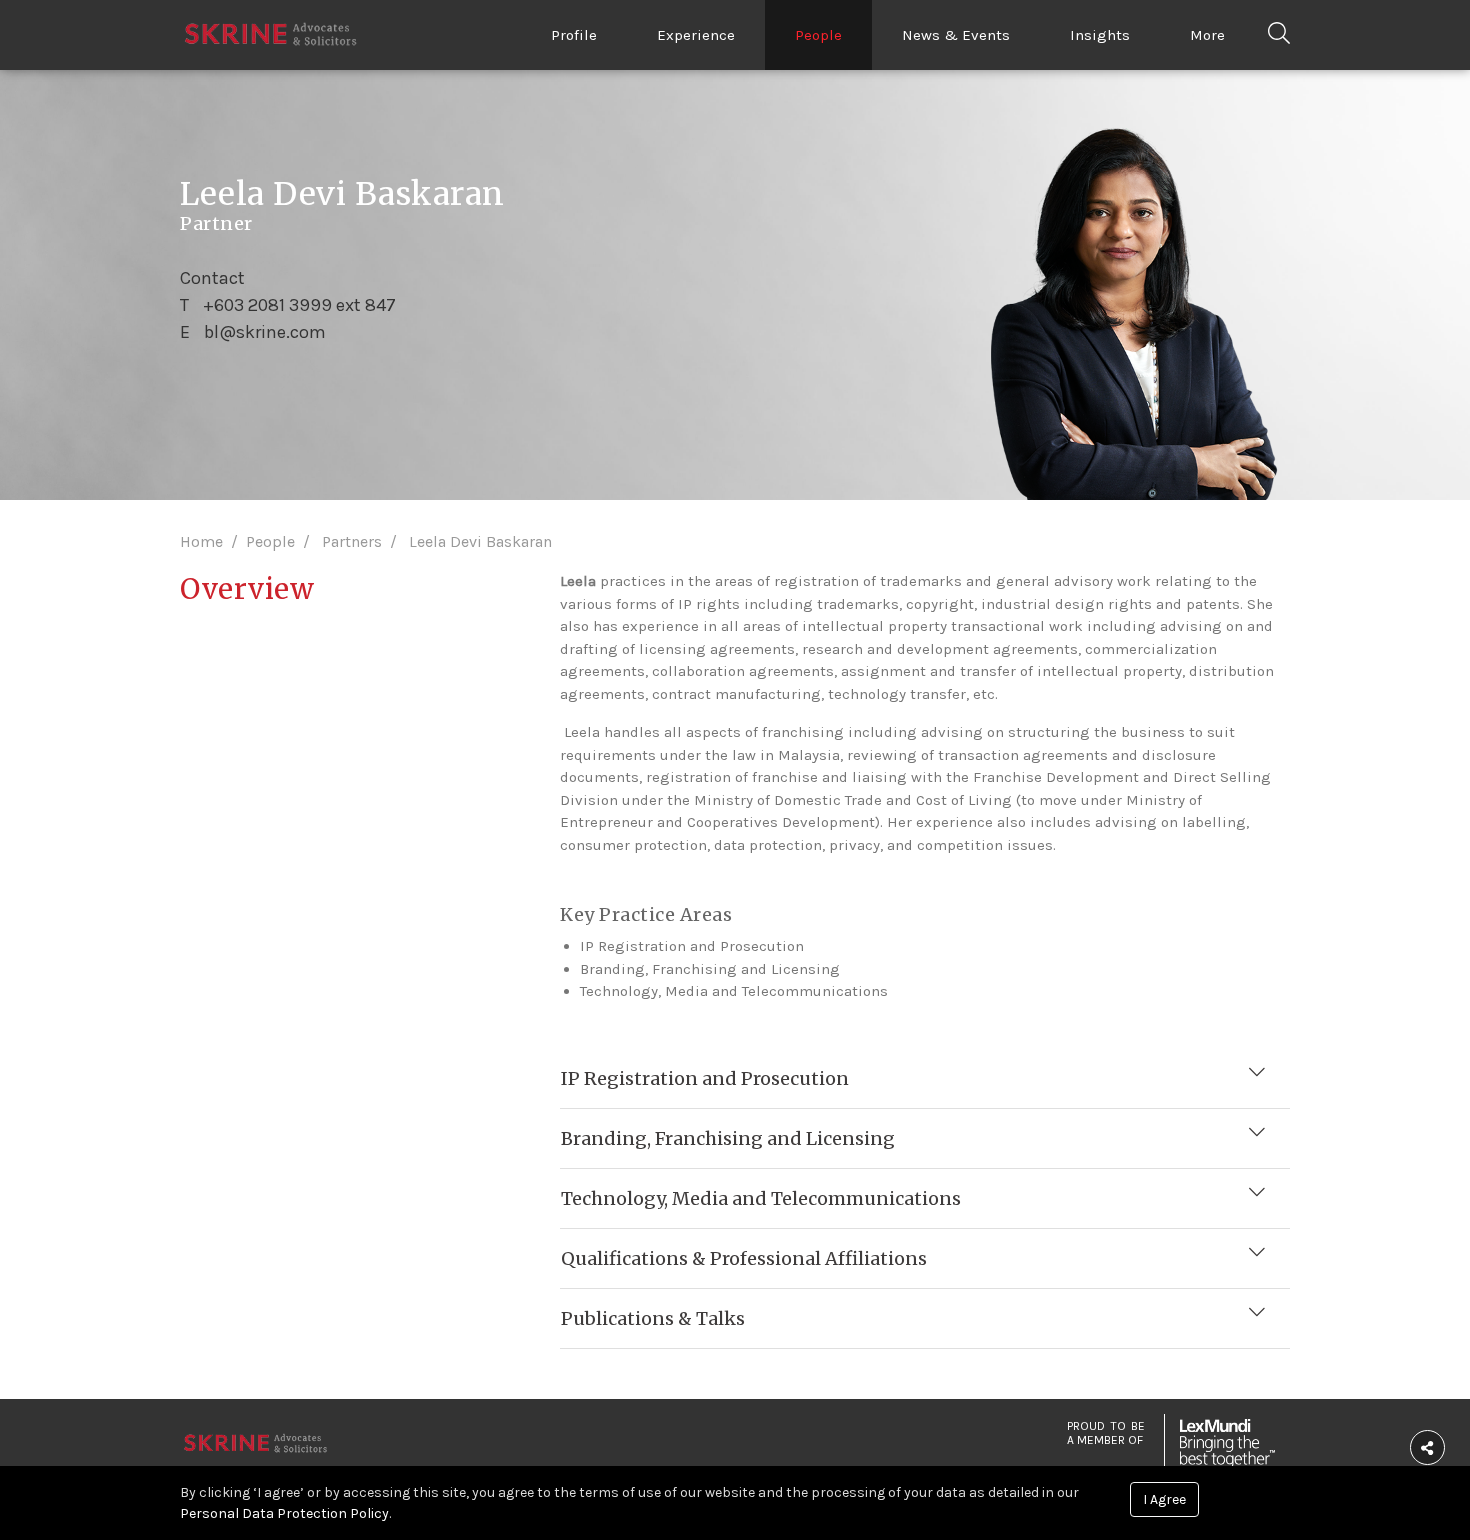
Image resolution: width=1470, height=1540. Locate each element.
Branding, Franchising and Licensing (728, 1138)
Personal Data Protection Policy (284, 1513)
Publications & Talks (653, 1318)
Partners (352, 541)
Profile (574, 35)
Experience (696, 35)
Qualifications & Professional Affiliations (744, 1258)
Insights (1100, 35)
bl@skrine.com (265, 331)
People (818, 35)
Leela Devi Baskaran (480, 541)
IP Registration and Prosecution (705, 1078)
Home (201, 541)
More (1207, 35)
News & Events (956, 35)
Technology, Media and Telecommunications (761, 1198)
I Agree (1164, 1499)
